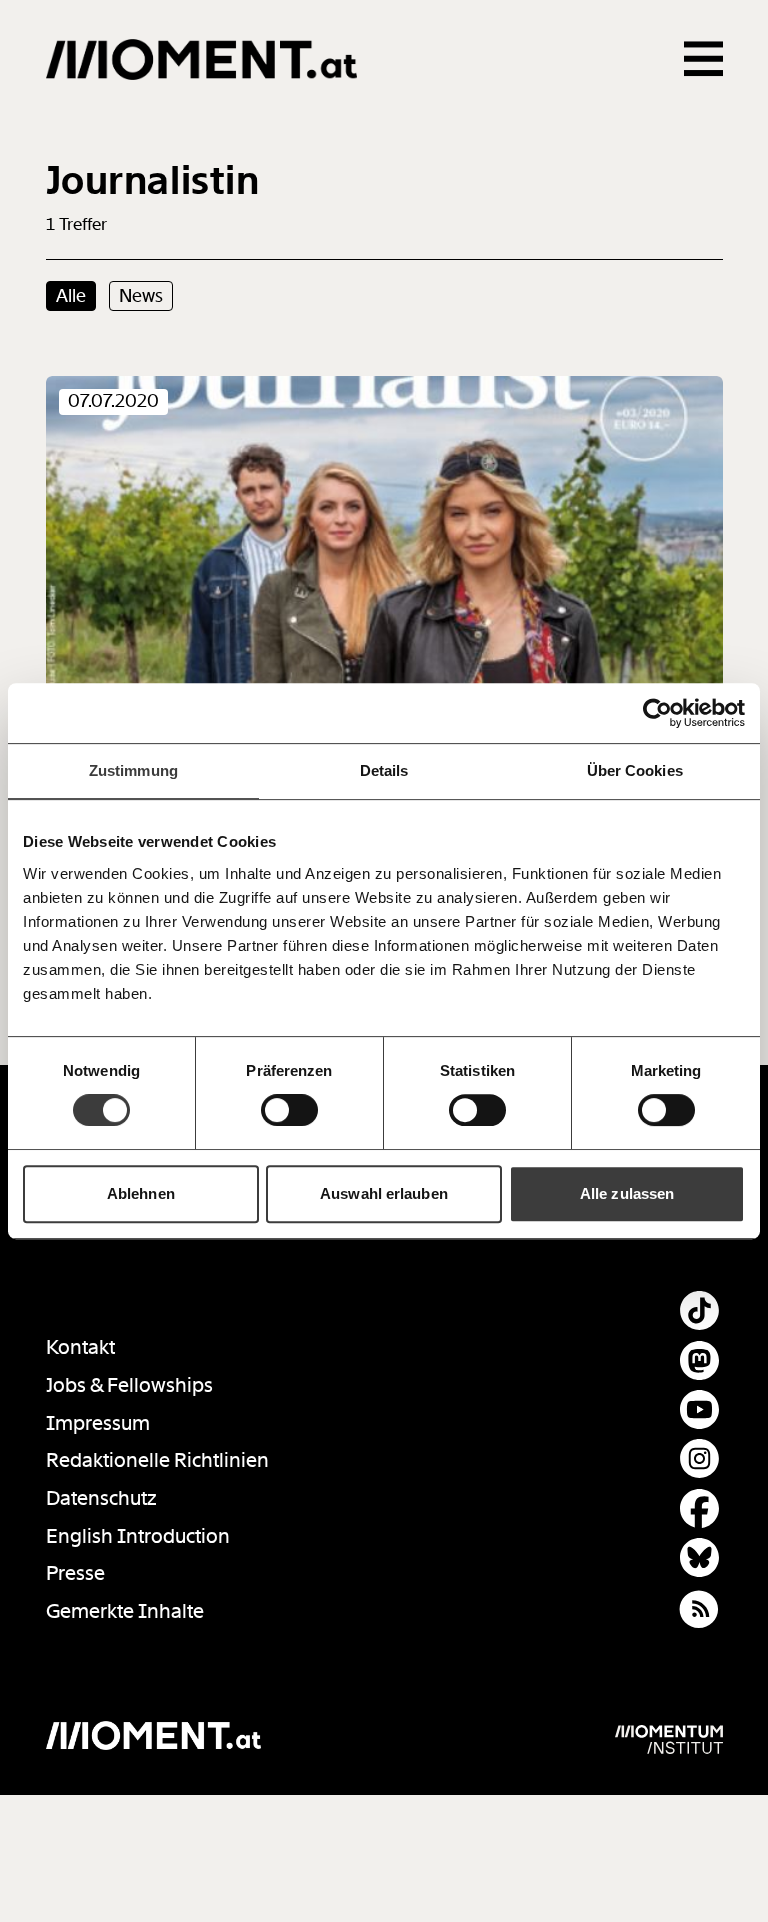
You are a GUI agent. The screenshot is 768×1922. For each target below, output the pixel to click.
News (141, 296)
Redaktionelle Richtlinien (157, 1460)
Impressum (98, 1423)
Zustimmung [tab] (133, 770)
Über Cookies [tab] (635, 770)
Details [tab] (384, 770)
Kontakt (80, 1347)
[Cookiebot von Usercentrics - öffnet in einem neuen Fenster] (657, 713)
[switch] (289, 1110)
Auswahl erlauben (384, 1193)
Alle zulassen (627, 1193)
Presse (75, 1573)
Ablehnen (141, 1193)
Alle (71, 296)
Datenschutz (101, 1498)
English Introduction (138, 1536)
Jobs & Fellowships (129, 1385)
